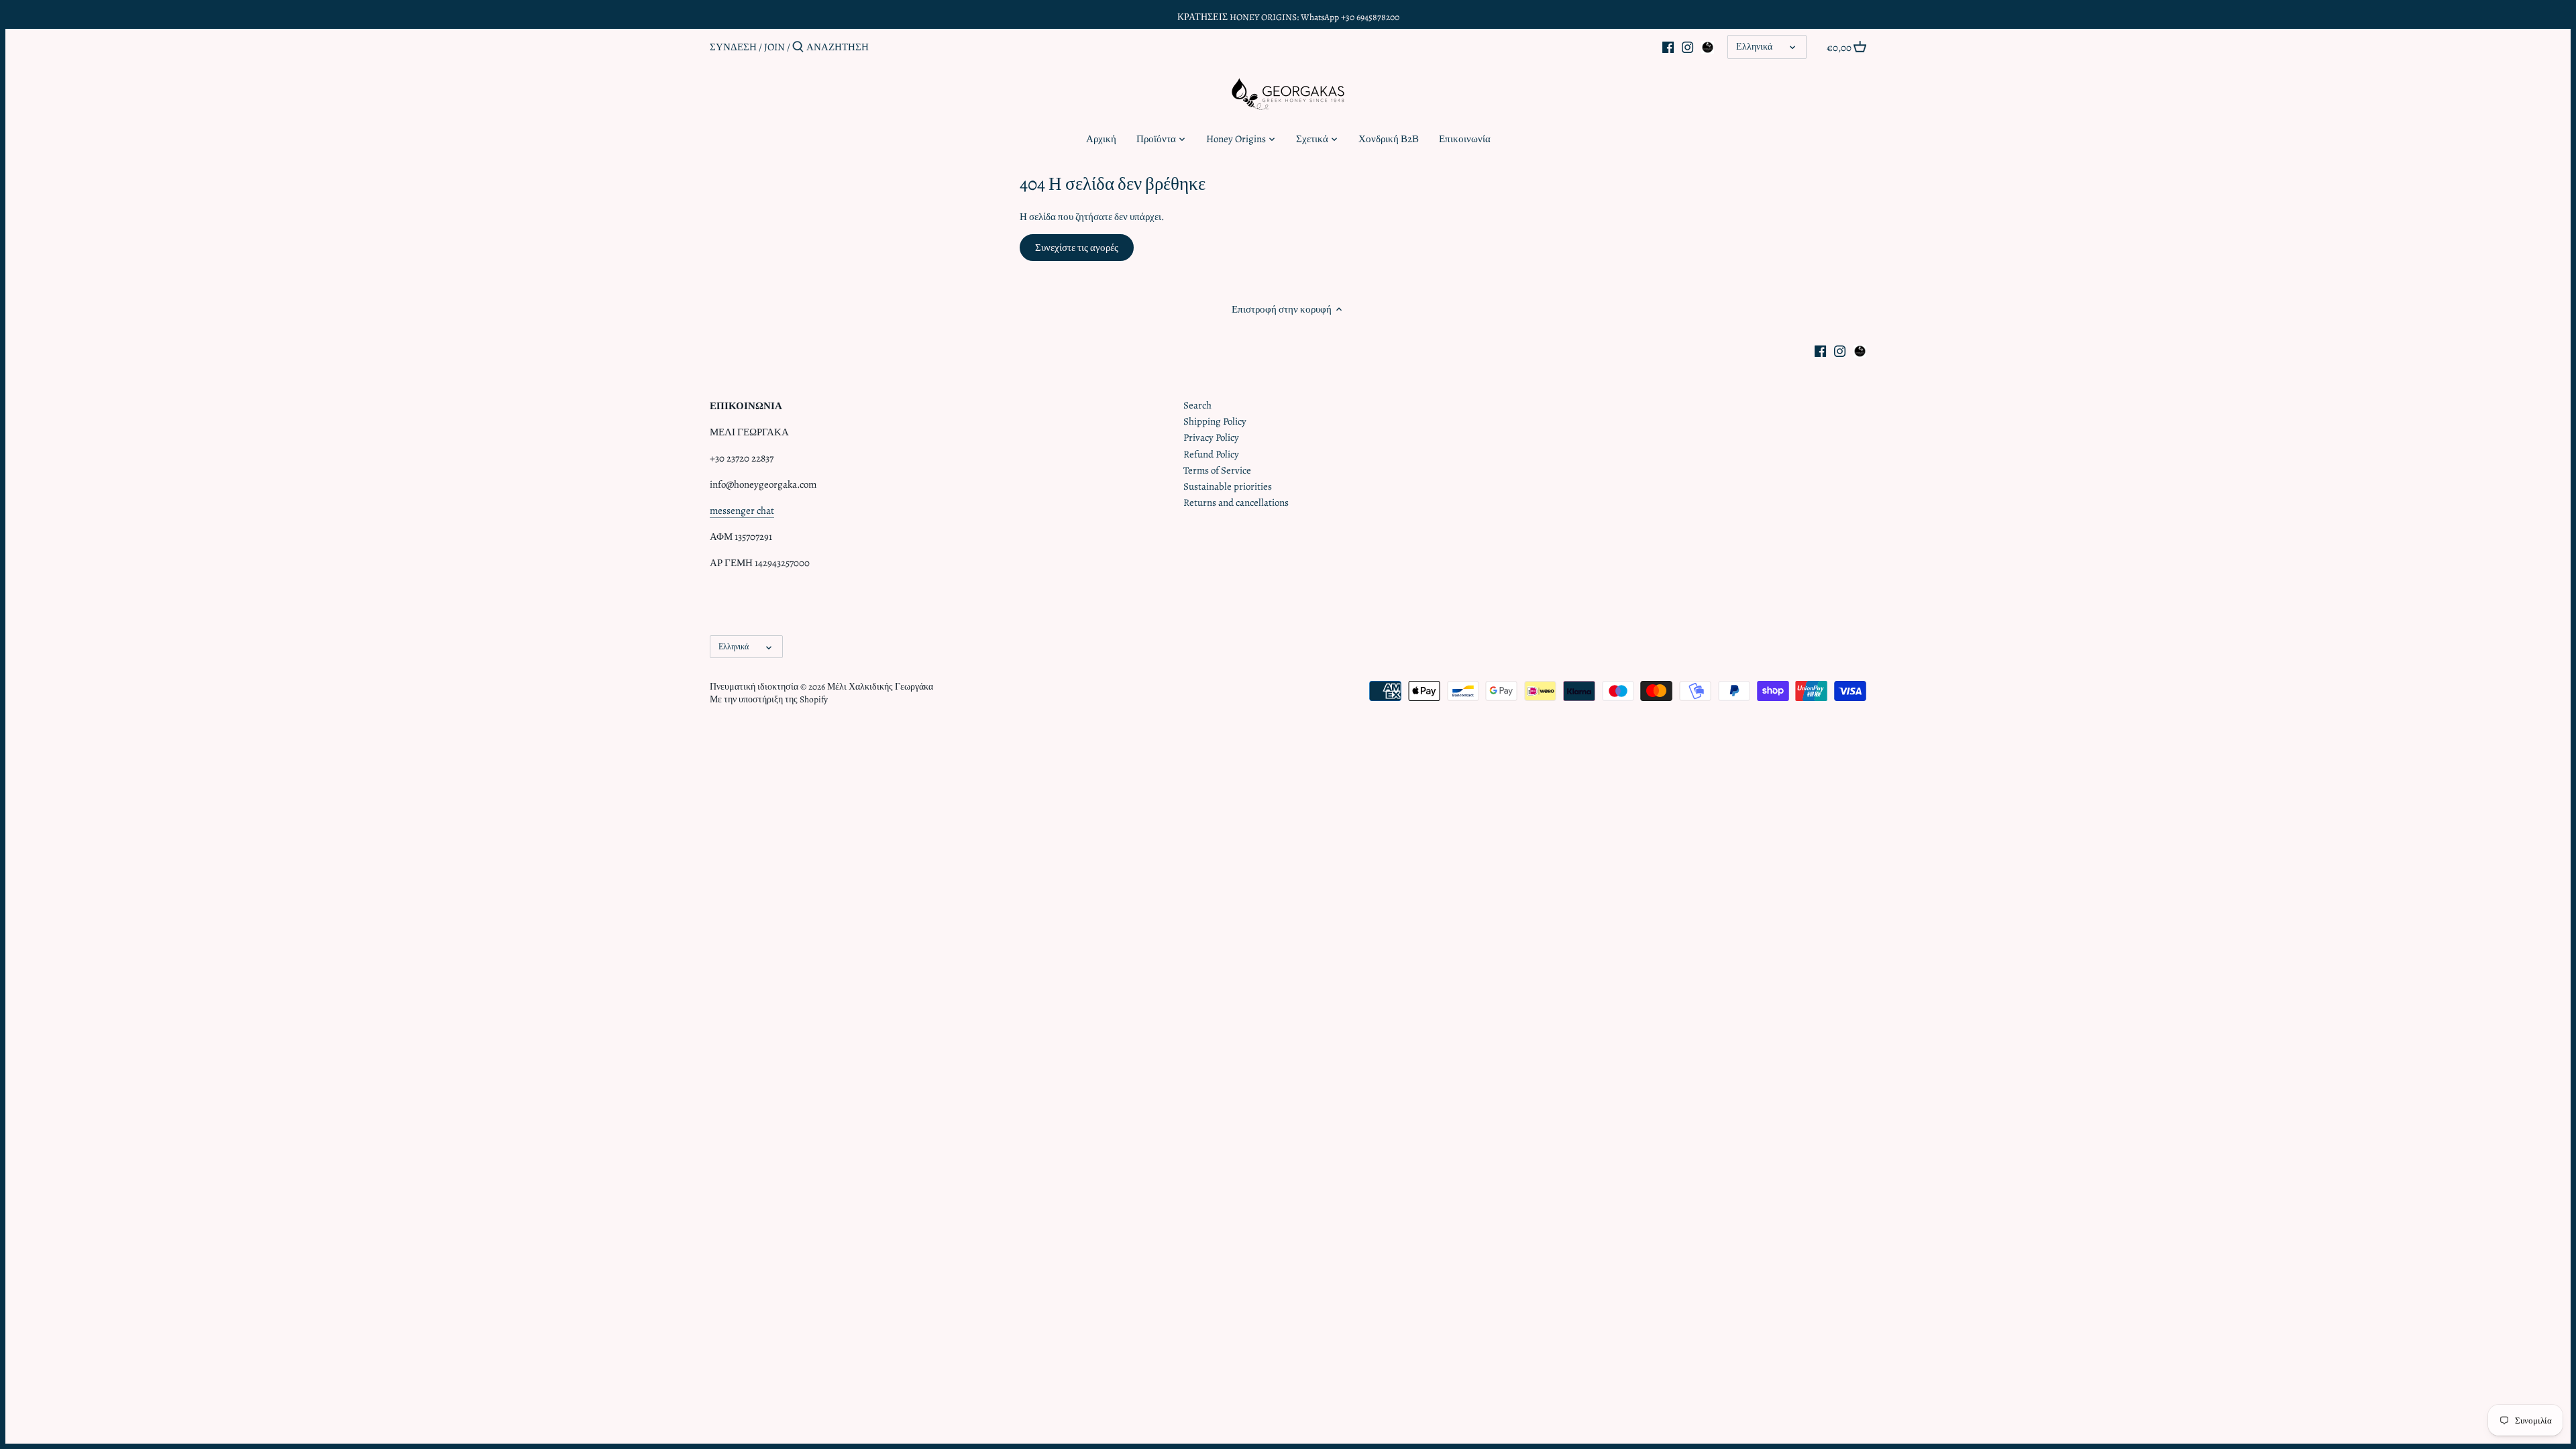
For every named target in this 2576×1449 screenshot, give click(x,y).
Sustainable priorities (1228, 486)
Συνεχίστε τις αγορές (1077, 248)
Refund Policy (1211, 454)
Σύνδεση (733, 47)
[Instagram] (1687, 46)
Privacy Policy (1211, 437)
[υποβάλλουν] (798, 47)
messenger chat (742, 511)
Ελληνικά (1754, 47)
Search (1197, 405)
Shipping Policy (1215, 421)
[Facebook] (1668, 46)
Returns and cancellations (1236, 502)
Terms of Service (1217, 470)
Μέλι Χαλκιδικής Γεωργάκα (880, 687)
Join (774, 47)
